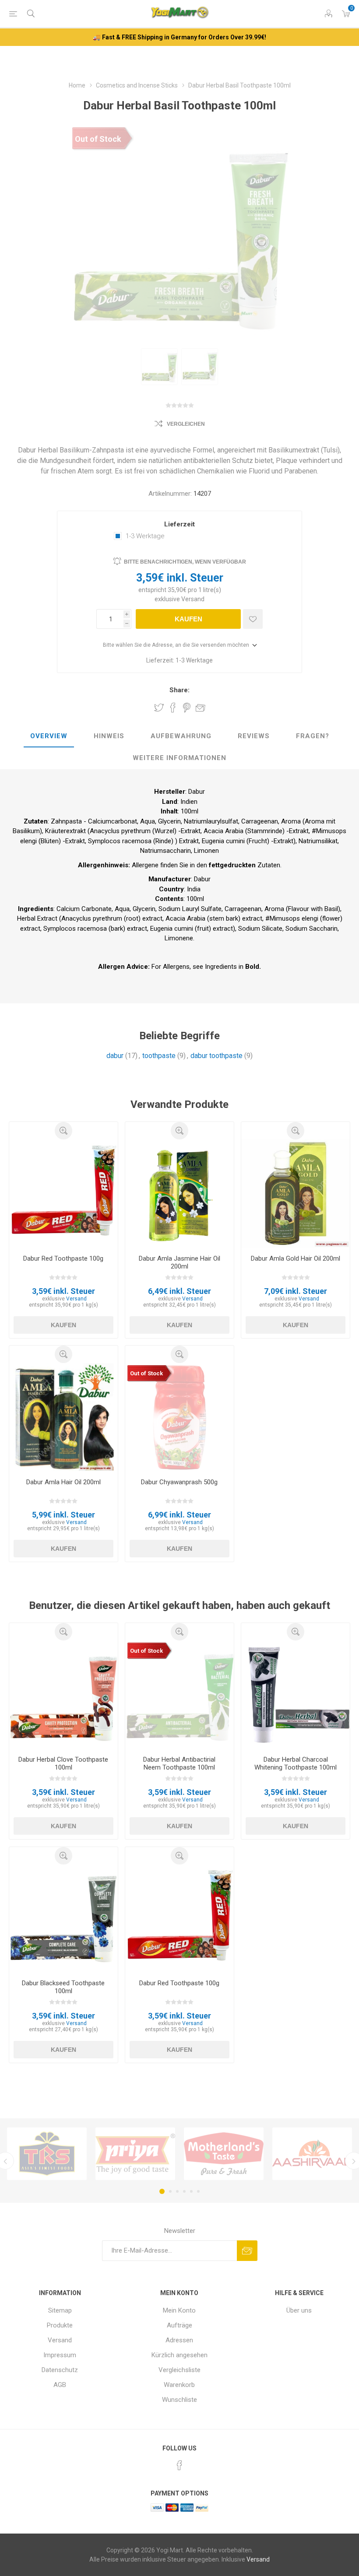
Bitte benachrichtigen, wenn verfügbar (185, 562)
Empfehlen (201, 708)
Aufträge (179, 2325)
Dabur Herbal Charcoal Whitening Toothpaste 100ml (296, 1763)
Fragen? (313, 736)
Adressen (179, 2340)
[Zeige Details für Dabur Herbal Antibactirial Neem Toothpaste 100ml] (179, 1695)
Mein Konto (179, 2310)
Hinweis (109, 736)
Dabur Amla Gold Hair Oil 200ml (296, 1258)
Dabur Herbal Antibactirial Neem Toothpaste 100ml (179, 1763)
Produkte (60, 2325)
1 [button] (162, 2191)
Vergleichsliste (179, 2370)
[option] (159, 367)
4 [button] (184, 2191)
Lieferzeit (179, 524)
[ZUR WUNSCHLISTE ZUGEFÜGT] (253, 619)
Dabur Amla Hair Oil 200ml (63, 1482)
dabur (115, 1056)
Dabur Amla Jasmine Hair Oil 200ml (179, 1262)
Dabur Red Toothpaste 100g (63, 1258)
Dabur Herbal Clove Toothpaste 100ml (63, 1763)
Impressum (60, 2355)
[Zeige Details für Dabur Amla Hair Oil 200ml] (63, 1417)
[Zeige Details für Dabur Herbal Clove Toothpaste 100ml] (63, 1695)
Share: (179, 690)
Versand (193, 599)
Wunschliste (179, 2400)
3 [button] (177, 2191)
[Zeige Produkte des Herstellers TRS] (47, 2154)
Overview (49, 736)
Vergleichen (186, 424)
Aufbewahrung (181, 736)
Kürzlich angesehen (179, 2355)
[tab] (49, 736)
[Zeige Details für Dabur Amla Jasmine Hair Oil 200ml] (179, 1194)
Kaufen (188, 619)
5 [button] (191, 2191)
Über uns (299, 2310)
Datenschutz (60, 2370)
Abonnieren (247, 2251)
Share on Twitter (159, 708)
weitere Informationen (179, 758)
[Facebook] (179, 2465)
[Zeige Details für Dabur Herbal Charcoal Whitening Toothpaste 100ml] (296, 1695)
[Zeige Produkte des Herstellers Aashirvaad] (312, 2154)
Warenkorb (179, 2385)
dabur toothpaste (216, 1056)
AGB (60, 2385)
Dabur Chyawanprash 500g (179, 1482)
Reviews (254, 736)
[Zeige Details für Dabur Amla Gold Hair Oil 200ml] (296, 1194)
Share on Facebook (173, 708)
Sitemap (60, 2310)
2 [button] (170, 2191)
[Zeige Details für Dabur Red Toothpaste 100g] (63, 1194)
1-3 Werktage (145, 536)
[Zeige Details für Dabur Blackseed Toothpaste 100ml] (63, 1919)
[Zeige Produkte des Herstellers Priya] (135, 2154)
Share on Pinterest (187, 708)
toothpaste (159, 1056)
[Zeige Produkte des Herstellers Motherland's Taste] (224, 2154)
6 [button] (198, 2191)
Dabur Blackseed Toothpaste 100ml (63, 1987)
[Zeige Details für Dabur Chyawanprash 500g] (179, 1417)
